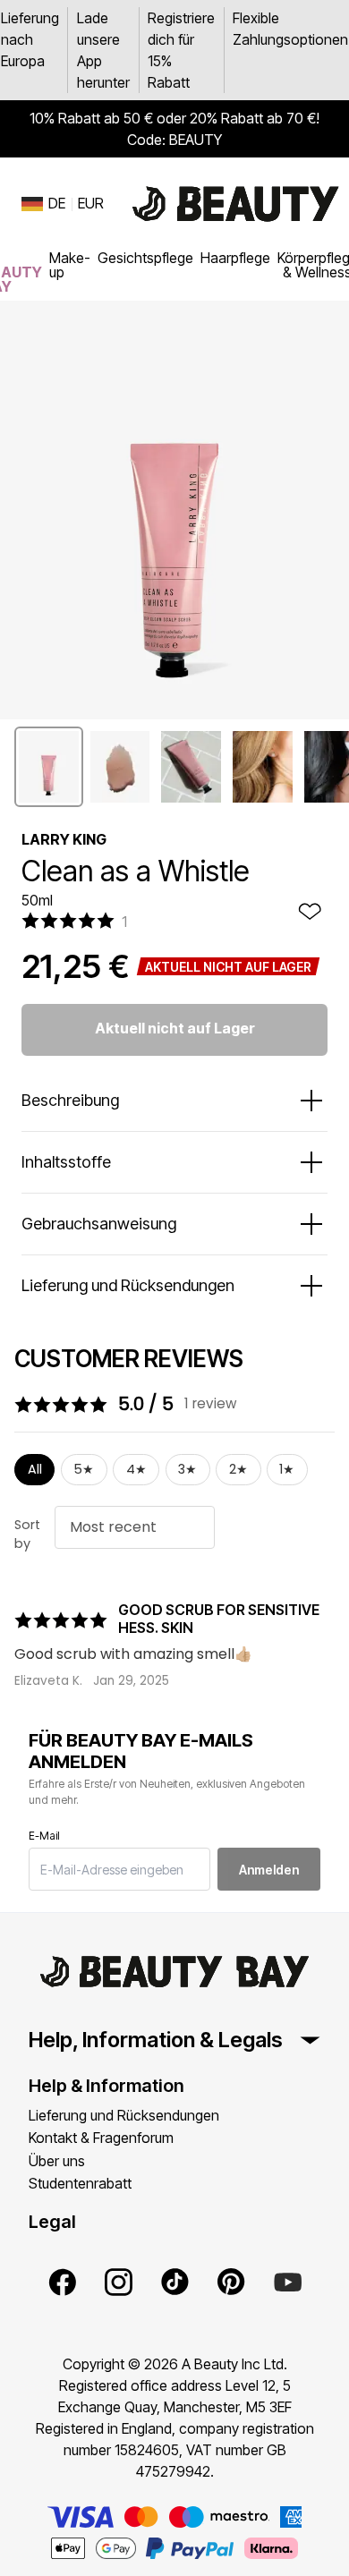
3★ (187, 1469)
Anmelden (269, 1870)
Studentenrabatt (80, 2183)
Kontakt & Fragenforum (101, 2138)
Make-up (70, 265)
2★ (238, 1469)
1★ (287, 1469)
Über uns (57, 2161)
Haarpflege (235, 258)
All (35, 1469)
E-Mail (44, 1836)
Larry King (64, 839)
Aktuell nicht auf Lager (175, 1028)
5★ (84, 1469)
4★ (136, 1469)
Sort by (27, 1535)
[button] (49, 767)
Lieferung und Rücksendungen (124, 2115)
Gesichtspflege (145, 258)
